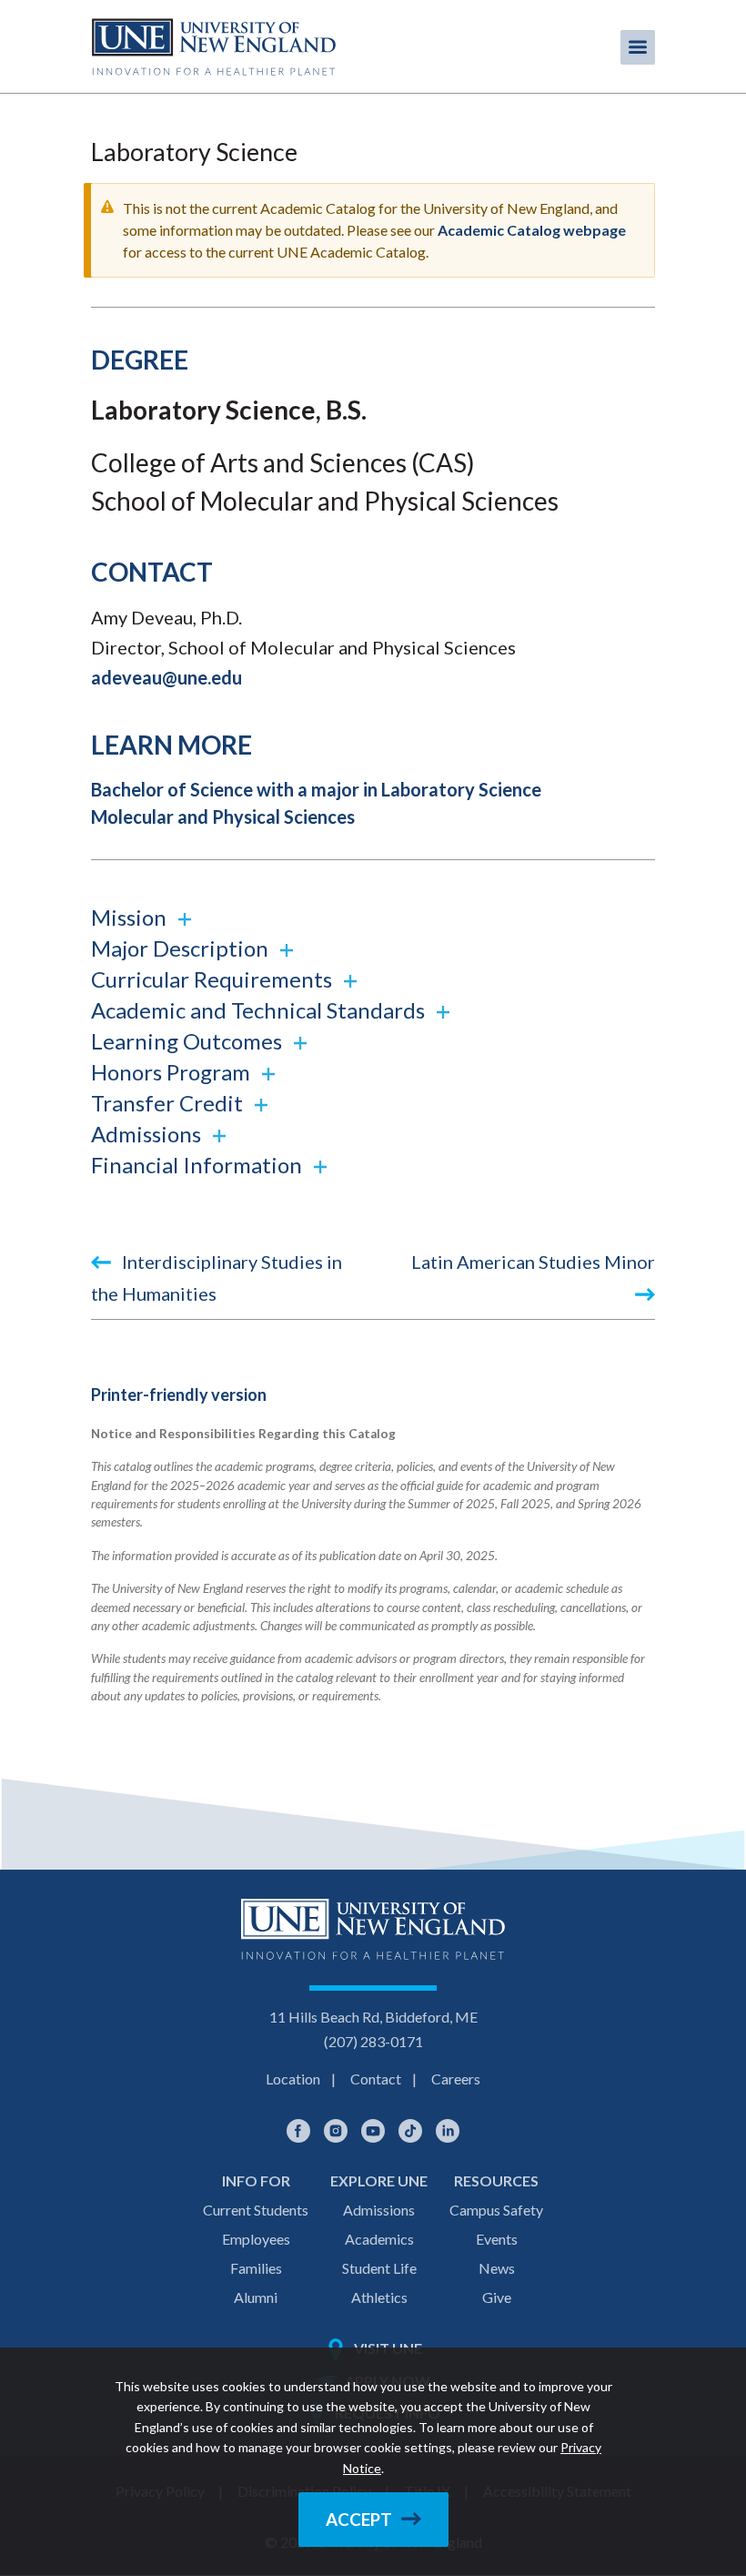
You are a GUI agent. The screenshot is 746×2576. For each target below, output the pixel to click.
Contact (376, 2079)
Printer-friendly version (179, 1394)
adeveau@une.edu (166, 677)
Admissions (379, 2210)
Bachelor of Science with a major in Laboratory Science (316, 789)
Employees (256, 2239)
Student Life (379, 2268)
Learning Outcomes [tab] (189, 1041)
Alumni (256, 2297)
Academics (379, 2239)
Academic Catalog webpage (532, 230)
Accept (359, 2520)
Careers (456, 2079)
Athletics (379, 2297)
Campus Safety (496, 2210)
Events (497, 2239)
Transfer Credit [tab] (169, 1103)
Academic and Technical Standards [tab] (260, 1010)
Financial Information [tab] (199, 1165)
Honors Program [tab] (173, 1072)
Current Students (256, 2210)
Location (293, 2079)
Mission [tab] (131, 917)
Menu (638, 47)
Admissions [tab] (148, 1134)
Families (256, 2268)
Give (497, 2297)
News (497, 2268)
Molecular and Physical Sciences (223, 816)
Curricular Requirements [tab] (214, 979)
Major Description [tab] (182, 948)
